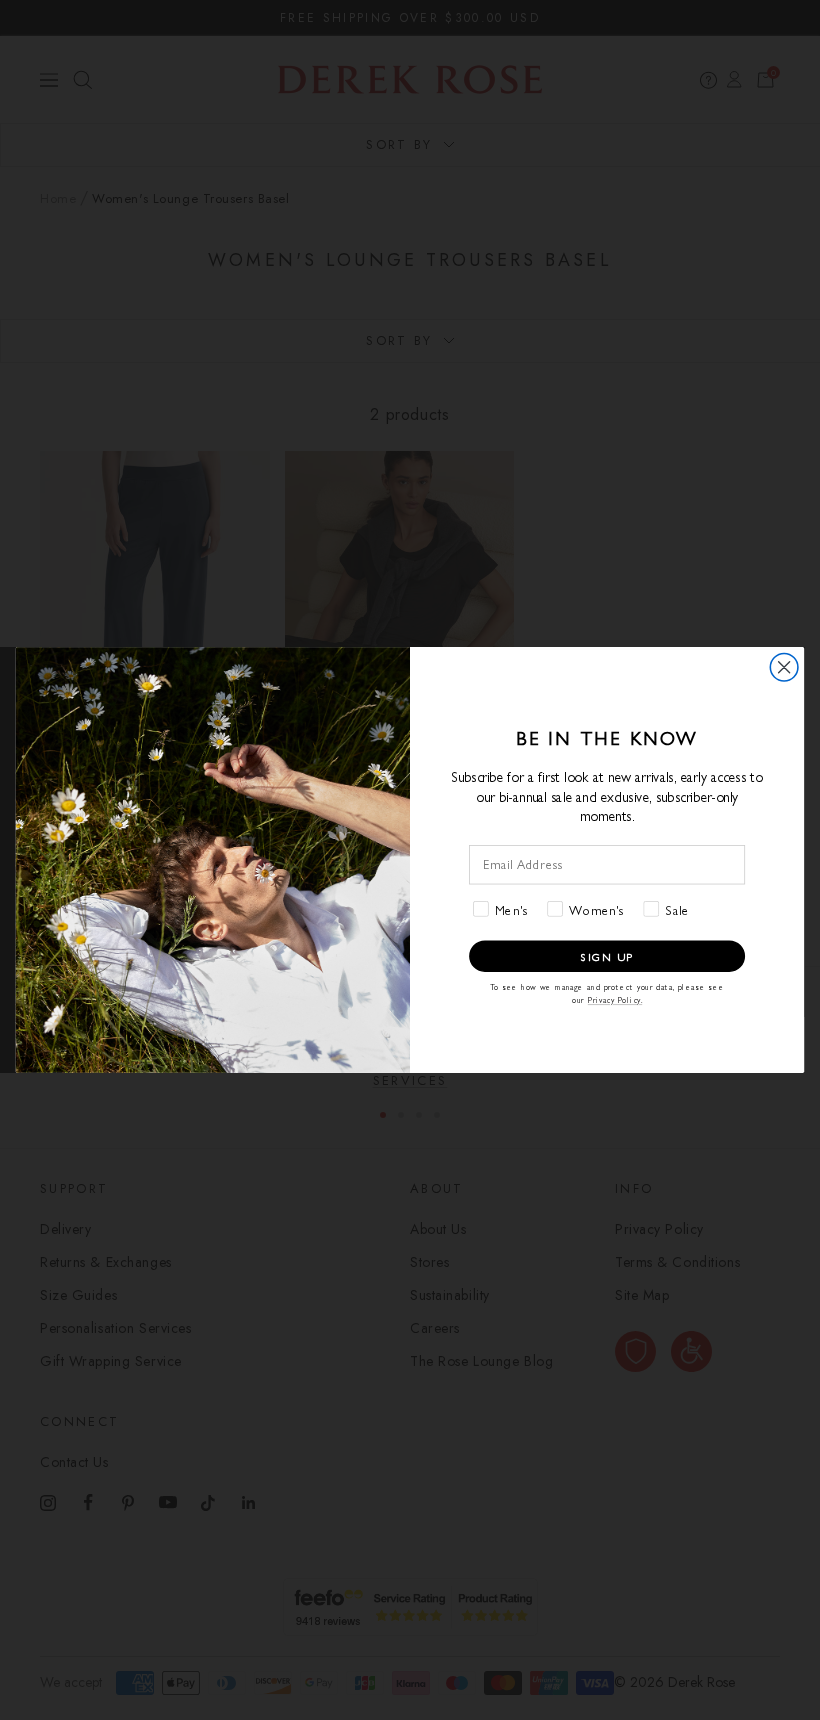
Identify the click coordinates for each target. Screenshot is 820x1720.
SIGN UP (607, 956)
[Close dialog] (784, 667)
